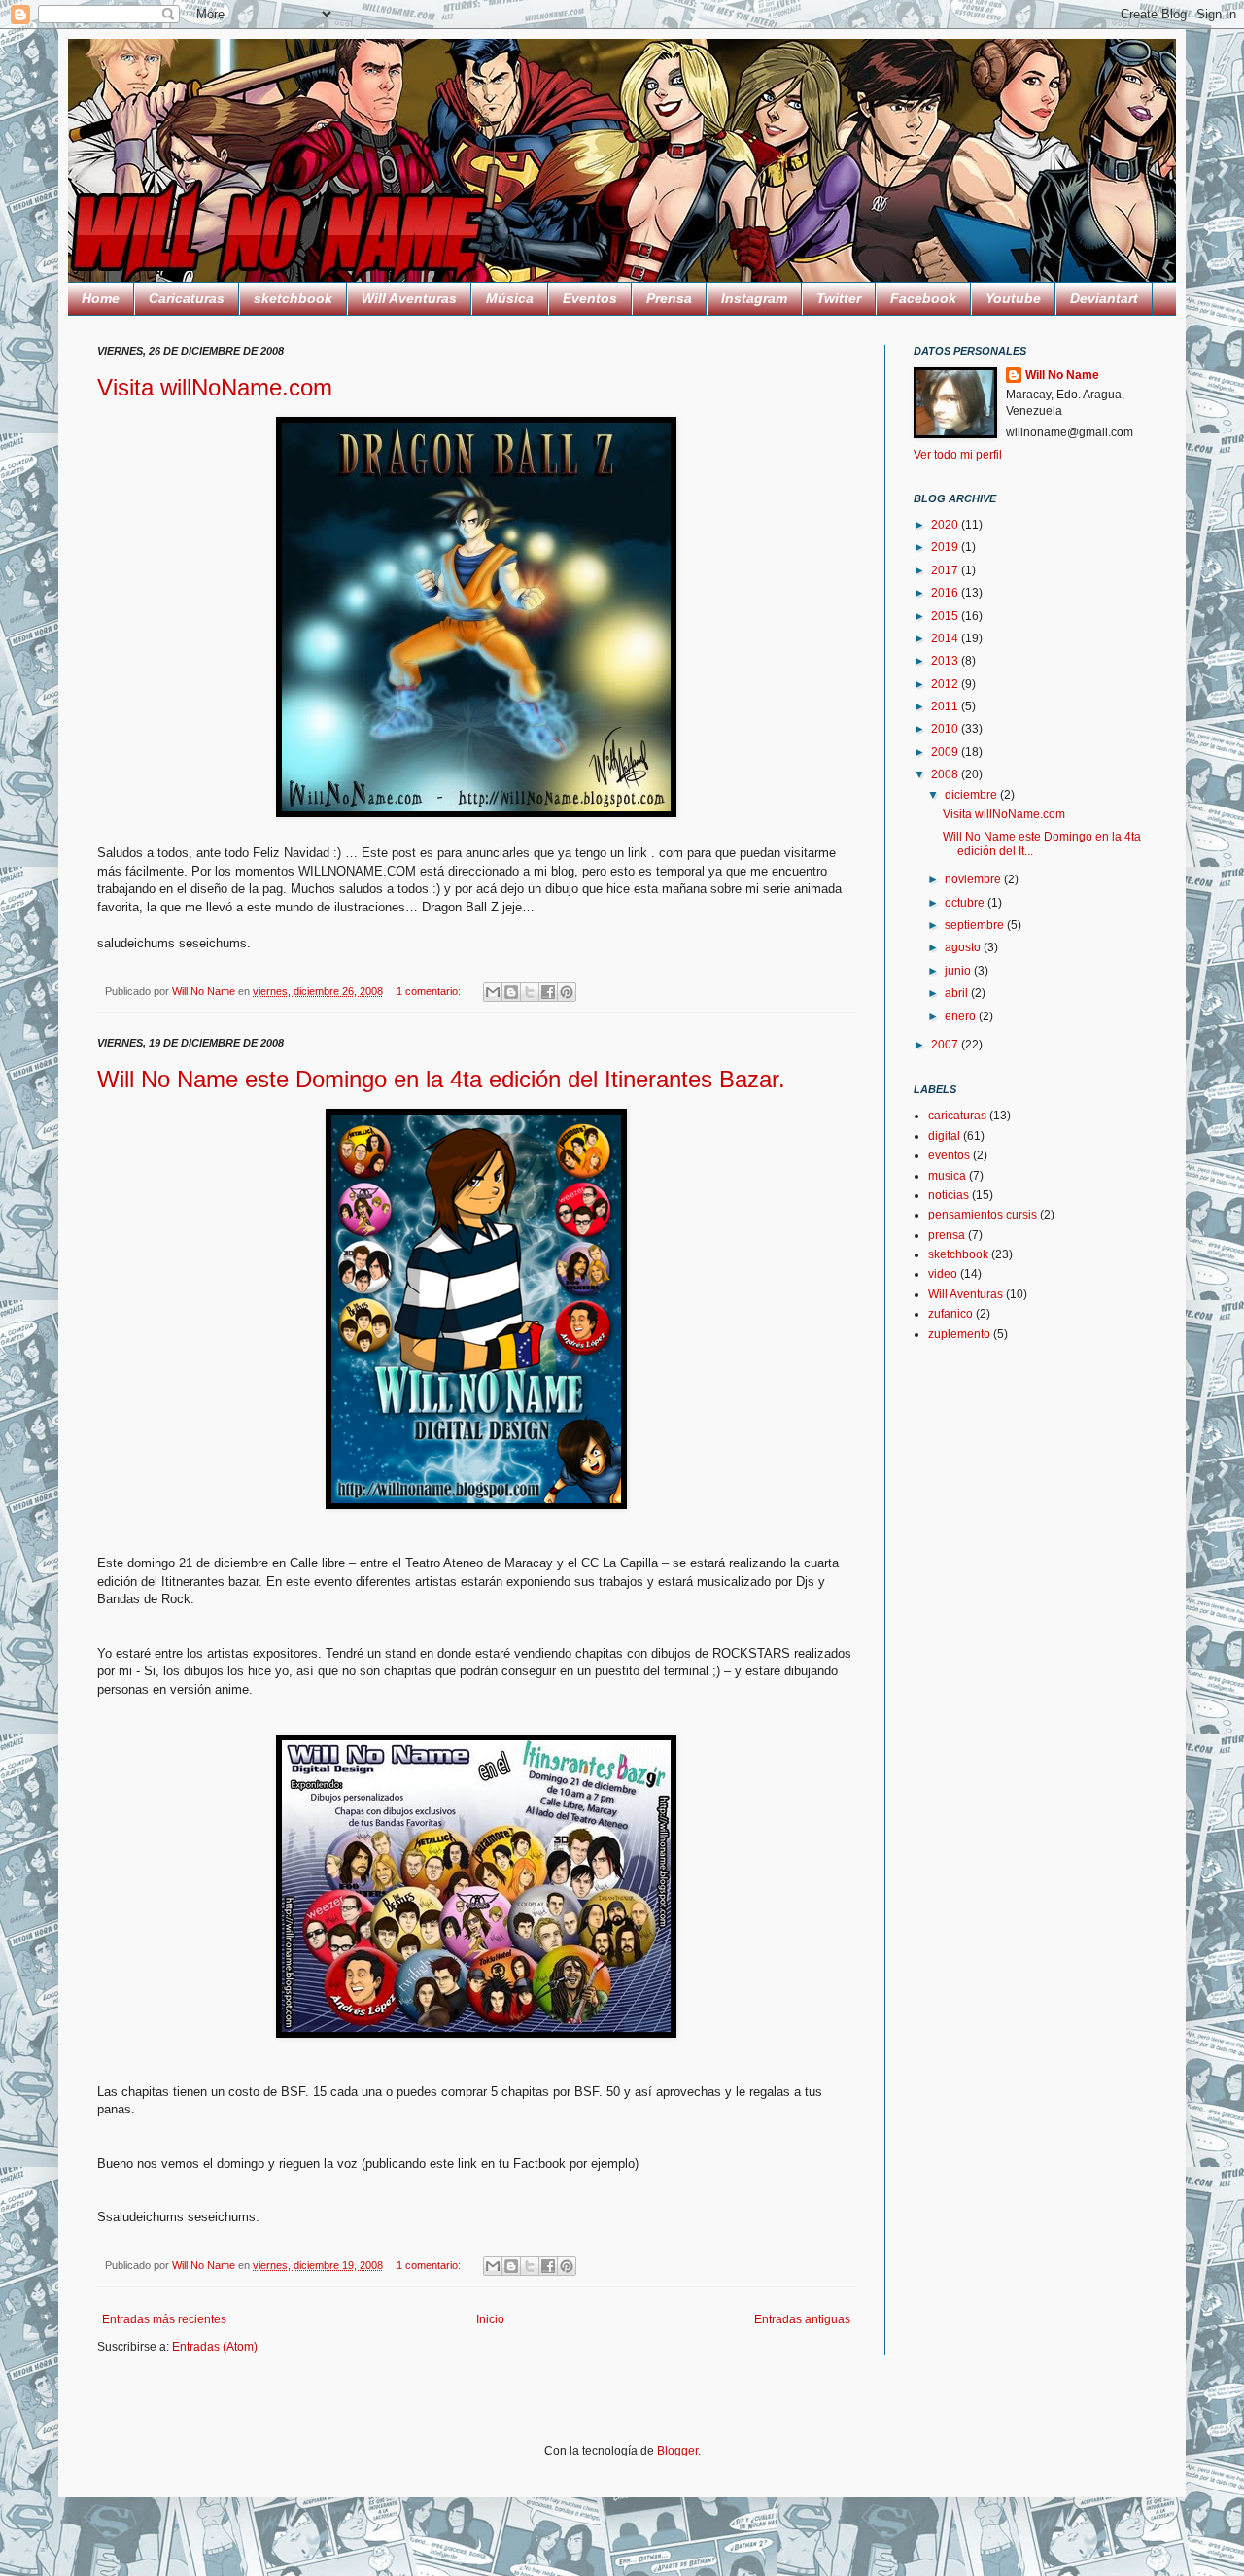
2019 (946, 547)
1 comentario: (430, 991)
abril (958, 993)
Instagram (754, 298)
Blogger (677, 2451)
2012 (946, 684)
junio (959, 971)
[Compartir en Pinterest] (567, 992)
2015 (946, 616)
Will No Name (1062, 375)
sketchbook (293, 298)
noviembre (974, 879)
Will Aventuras (409, 298)
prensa (947, 1235)
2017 (946, 570)
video (943, 1274)
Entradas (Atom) (215, 2347)
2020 (946, 525)
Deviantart (1104, 298)
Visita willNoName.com (215, 387)
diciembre (972, 795)
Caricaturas (187, 298)
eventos (949, 1155)
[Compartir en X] (530, 992)
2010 (946, 729)
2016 (946, 593)
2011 (946, 706)
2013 (946, 661)
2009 (946, 752)
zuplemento (959, 1334)
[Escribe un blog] (511, 992)
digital (944, 1136)
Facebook (923, 298)
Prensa (669, 298)
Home (101, 298)
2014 (946, 638)
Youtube (1013, 298)
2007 (946, 1045)
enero (962, 1016)
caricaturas (957, 1116)
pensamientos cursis (983, 1215)
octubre (966, 903)
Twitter (839, 298)
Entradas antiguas (802, 2319)
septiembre (976, 925)
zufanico (950, 1314)
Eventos (590, 298)
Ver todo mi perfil (958, 455)
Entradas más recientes (164, 2319)
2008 (946, 774)
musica (947, 1176)
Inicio (490, 2319)
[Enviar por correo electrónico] (493, 992)
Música (510, 298)
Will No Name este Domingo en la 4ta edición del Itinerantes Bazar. (441, 1079)
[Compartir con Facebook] (548, 992)
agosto (964, 947)
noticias (949, 1195)
